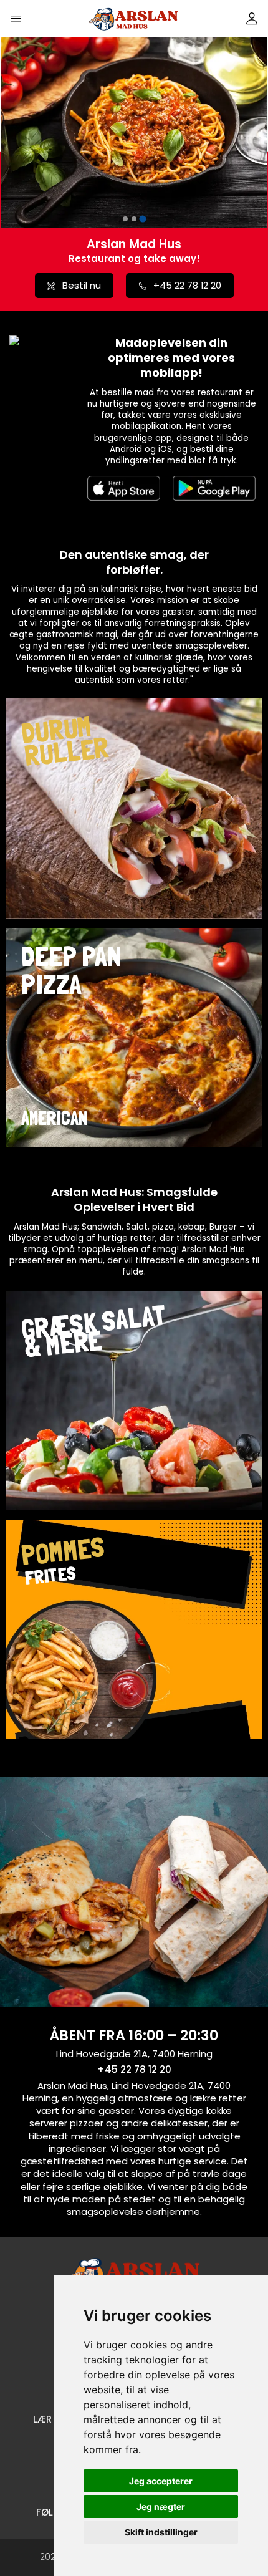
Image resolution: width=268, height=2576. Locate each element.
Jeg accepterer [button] (161, 2481)
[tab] (125, 219)
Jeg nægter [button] (161, 2506)
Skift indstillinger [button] (161, 2532)
